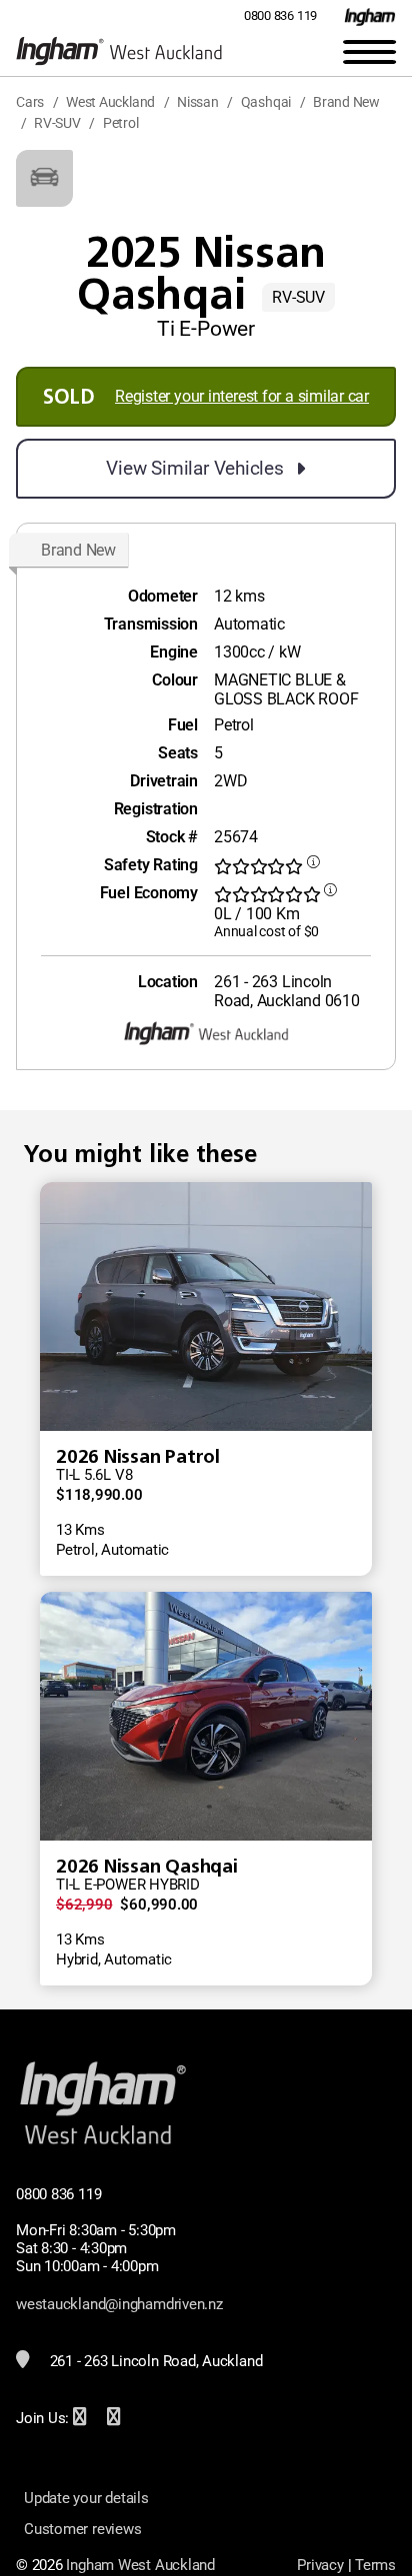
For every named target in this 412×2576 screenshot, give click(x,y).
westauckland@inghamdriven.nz (119, 2304)
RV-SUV (57, 123)
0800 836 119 (280, 15)
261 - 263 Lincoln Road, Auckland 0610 (287, 991)
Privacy (320, 2565)
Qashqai (266, 102)
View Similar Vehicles (194, 468)
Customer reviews (82, 2529)
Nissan (198, 102)
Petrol (121, 123)
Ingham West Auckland (140, 2565)
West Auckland (110, 102)
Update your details (86, 2498)
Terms (375, 2565)
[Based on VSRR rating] (313, 867)
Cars (30, 102)
